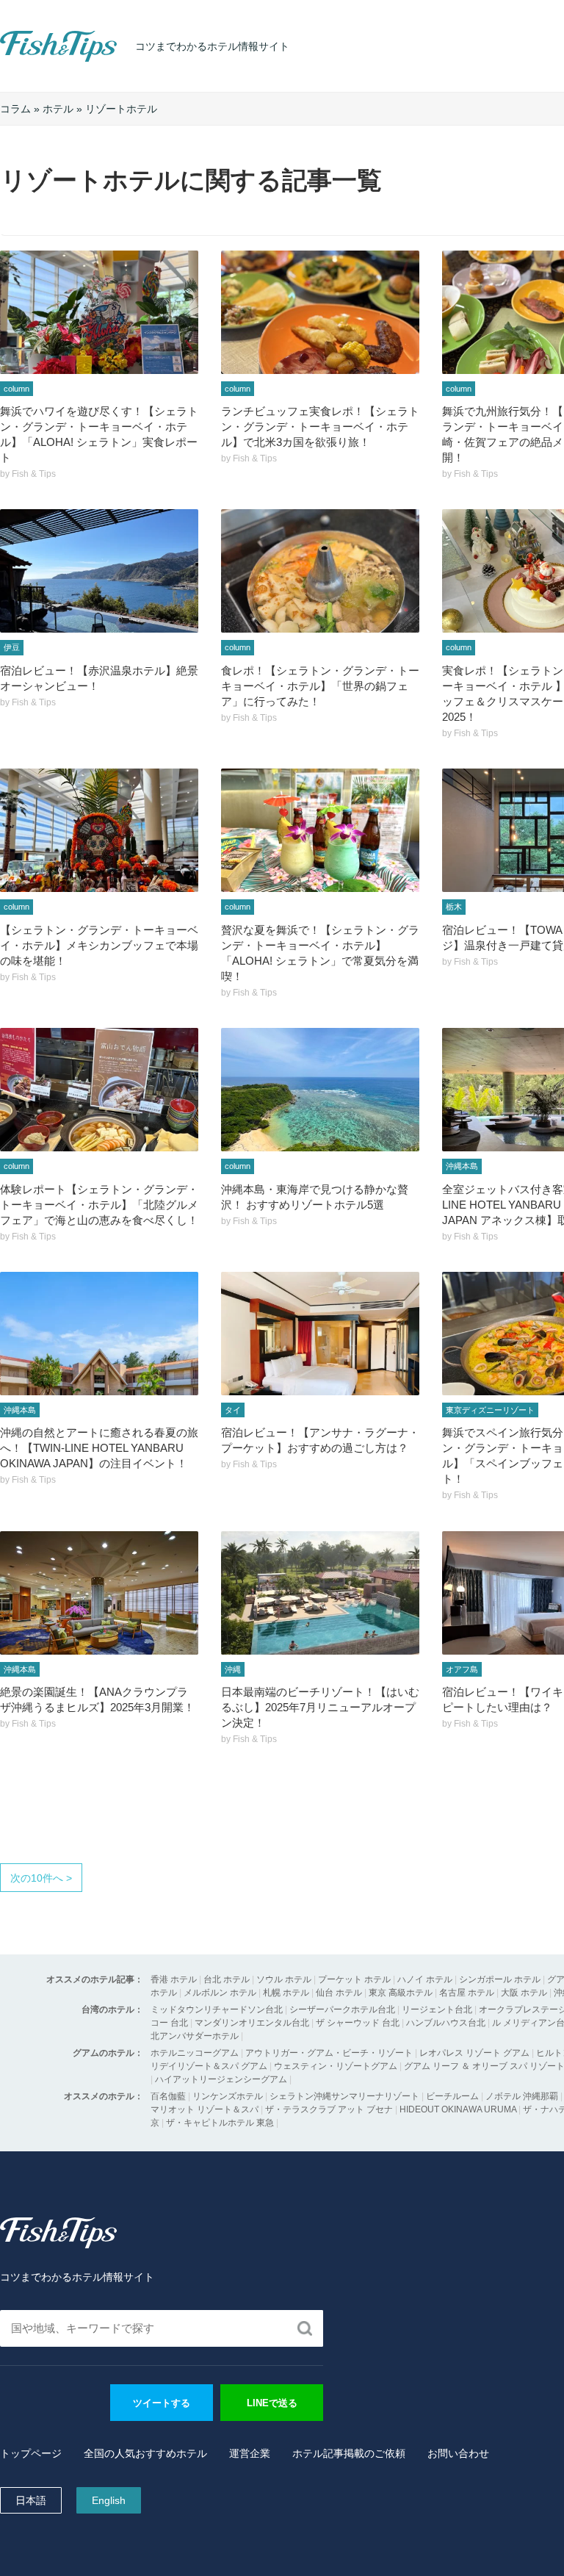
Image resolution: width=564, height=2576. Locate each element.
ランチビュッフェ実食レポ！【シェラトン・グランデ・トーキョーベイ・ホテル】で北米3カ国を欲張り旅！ (320, 427)
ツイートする (162, 2403)
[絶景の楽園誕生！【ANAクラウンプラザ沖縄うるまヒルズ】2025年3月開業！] (99, 1593)
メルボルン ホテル (220, 1993)
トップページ (31, 2453)
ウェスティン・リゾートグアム (336, 2066)
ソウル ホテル (284, 1979)
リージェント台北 (437, 2010)
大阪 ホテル (524, 1993)
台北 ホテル (227, 1979)
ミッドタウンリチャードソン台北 (217, 2010)
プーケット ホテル (354, 1979)
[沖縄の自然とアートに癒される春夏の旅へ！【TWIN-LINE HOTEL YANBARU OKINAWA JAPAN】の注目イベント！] (99, 1334)
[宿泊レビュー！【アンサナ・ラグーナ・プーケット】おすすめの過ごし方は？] (320, 1334)
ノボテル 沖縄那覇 (522, 2096)
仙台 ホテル (339, 1993)
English (109, 2500)
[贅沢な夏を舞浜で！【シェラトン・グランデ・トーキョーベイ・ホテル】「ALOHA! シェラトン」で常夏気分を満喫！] (320, 830)
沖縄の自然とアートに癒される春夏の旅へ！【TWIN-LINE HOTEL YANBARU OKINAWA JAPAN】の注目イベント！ (99, 1448)
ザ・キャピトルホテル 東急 (220, 2123)
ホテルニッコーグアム (195, 2053)
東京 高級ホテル (401, 1993)
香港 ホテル (174, 1979)
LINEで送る (272, 2403)
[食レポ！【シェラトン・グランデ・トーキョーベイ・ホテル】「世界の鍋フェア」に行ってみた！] (320, 571)
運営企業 (250, 2453)
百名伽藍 (168, 2096)
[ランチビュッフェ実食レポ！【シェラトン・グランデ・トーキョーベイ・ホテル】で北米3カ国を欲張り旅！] (320, 312)
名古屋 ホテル (467, 1993)
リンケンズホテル (228, 2096)
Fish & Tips (29, 61)
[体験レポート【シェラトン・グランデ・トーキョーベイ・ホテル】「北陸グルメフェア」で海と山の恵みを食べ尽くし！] (99, 1090)
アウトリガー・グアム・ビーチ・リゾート (329, 2053)
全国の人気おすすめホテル (145, 2453)
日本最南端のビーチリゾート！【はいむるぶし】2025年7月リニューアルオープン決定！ (320, 1707)
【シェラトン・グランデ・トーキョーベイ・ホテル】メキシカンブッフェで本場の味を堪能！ (99, 945)
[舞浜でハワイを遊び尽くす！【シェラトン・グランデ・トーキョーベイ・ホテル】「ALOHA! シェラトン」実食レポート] (99, 312)
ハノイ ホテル (425, 1979)
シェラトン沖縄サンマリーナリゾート (344, 2096)
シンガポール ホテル (500, 1979)
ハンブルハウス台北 (446, 2023)
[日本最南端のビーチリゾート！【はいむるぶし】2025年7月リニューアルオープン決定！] (320, 1593)
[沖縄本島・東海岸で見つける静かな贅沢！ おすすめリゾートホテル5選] (320, 1090)
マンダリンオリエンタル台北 (252, 2023)
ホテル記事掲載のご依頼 (349, 2453)
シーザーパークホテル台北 (342, 2010)
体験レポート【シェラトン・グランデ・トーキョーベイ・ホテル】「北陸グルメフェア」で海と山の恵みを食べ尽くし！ (99, 1205)
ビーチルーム (453, 2096)
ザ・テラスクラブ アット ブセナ (329, 2109)
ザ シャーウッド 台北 (358, 2023)
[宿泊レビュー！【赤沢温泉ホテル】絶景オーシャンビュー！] (99, 571)
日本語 (31, 2500)
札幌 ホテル (286, 1993)
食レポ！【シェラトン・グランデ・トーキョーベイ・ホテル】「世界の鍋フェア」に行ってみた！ (320, 686)
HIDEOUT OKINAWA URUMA (458, 2109)
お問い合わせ (458, 2453)
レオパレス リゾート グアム (474, 2053)
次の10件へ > (41, 1878)
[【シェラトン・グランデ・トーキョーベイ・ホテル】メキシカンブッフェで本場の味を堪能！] (99, 830)
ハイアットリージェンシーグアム (221, 2079)
